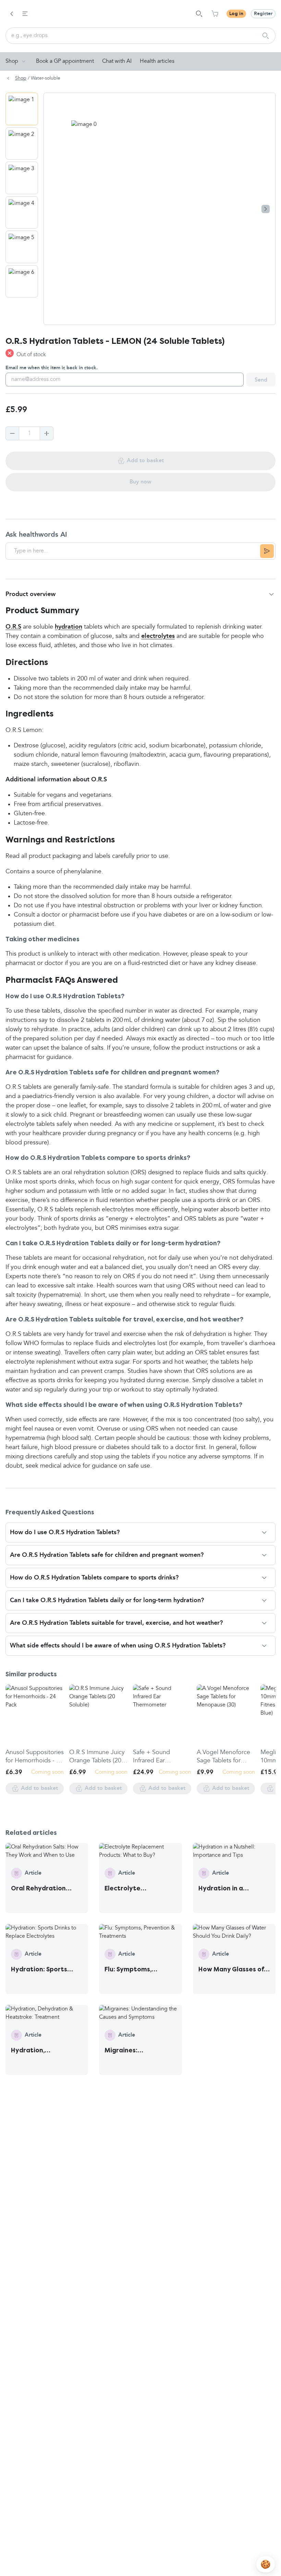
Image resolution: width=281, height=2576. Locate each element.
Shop (12, 61)
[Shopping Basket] (215, 14)
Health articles (157, 61)
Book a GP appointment (65, 61)
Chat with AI (117, 61)
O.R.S (13, 627)
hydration (69, 627)
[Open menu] (25, 14)
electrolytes (158, 636)
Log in (236, 14)
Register (263, 14)
